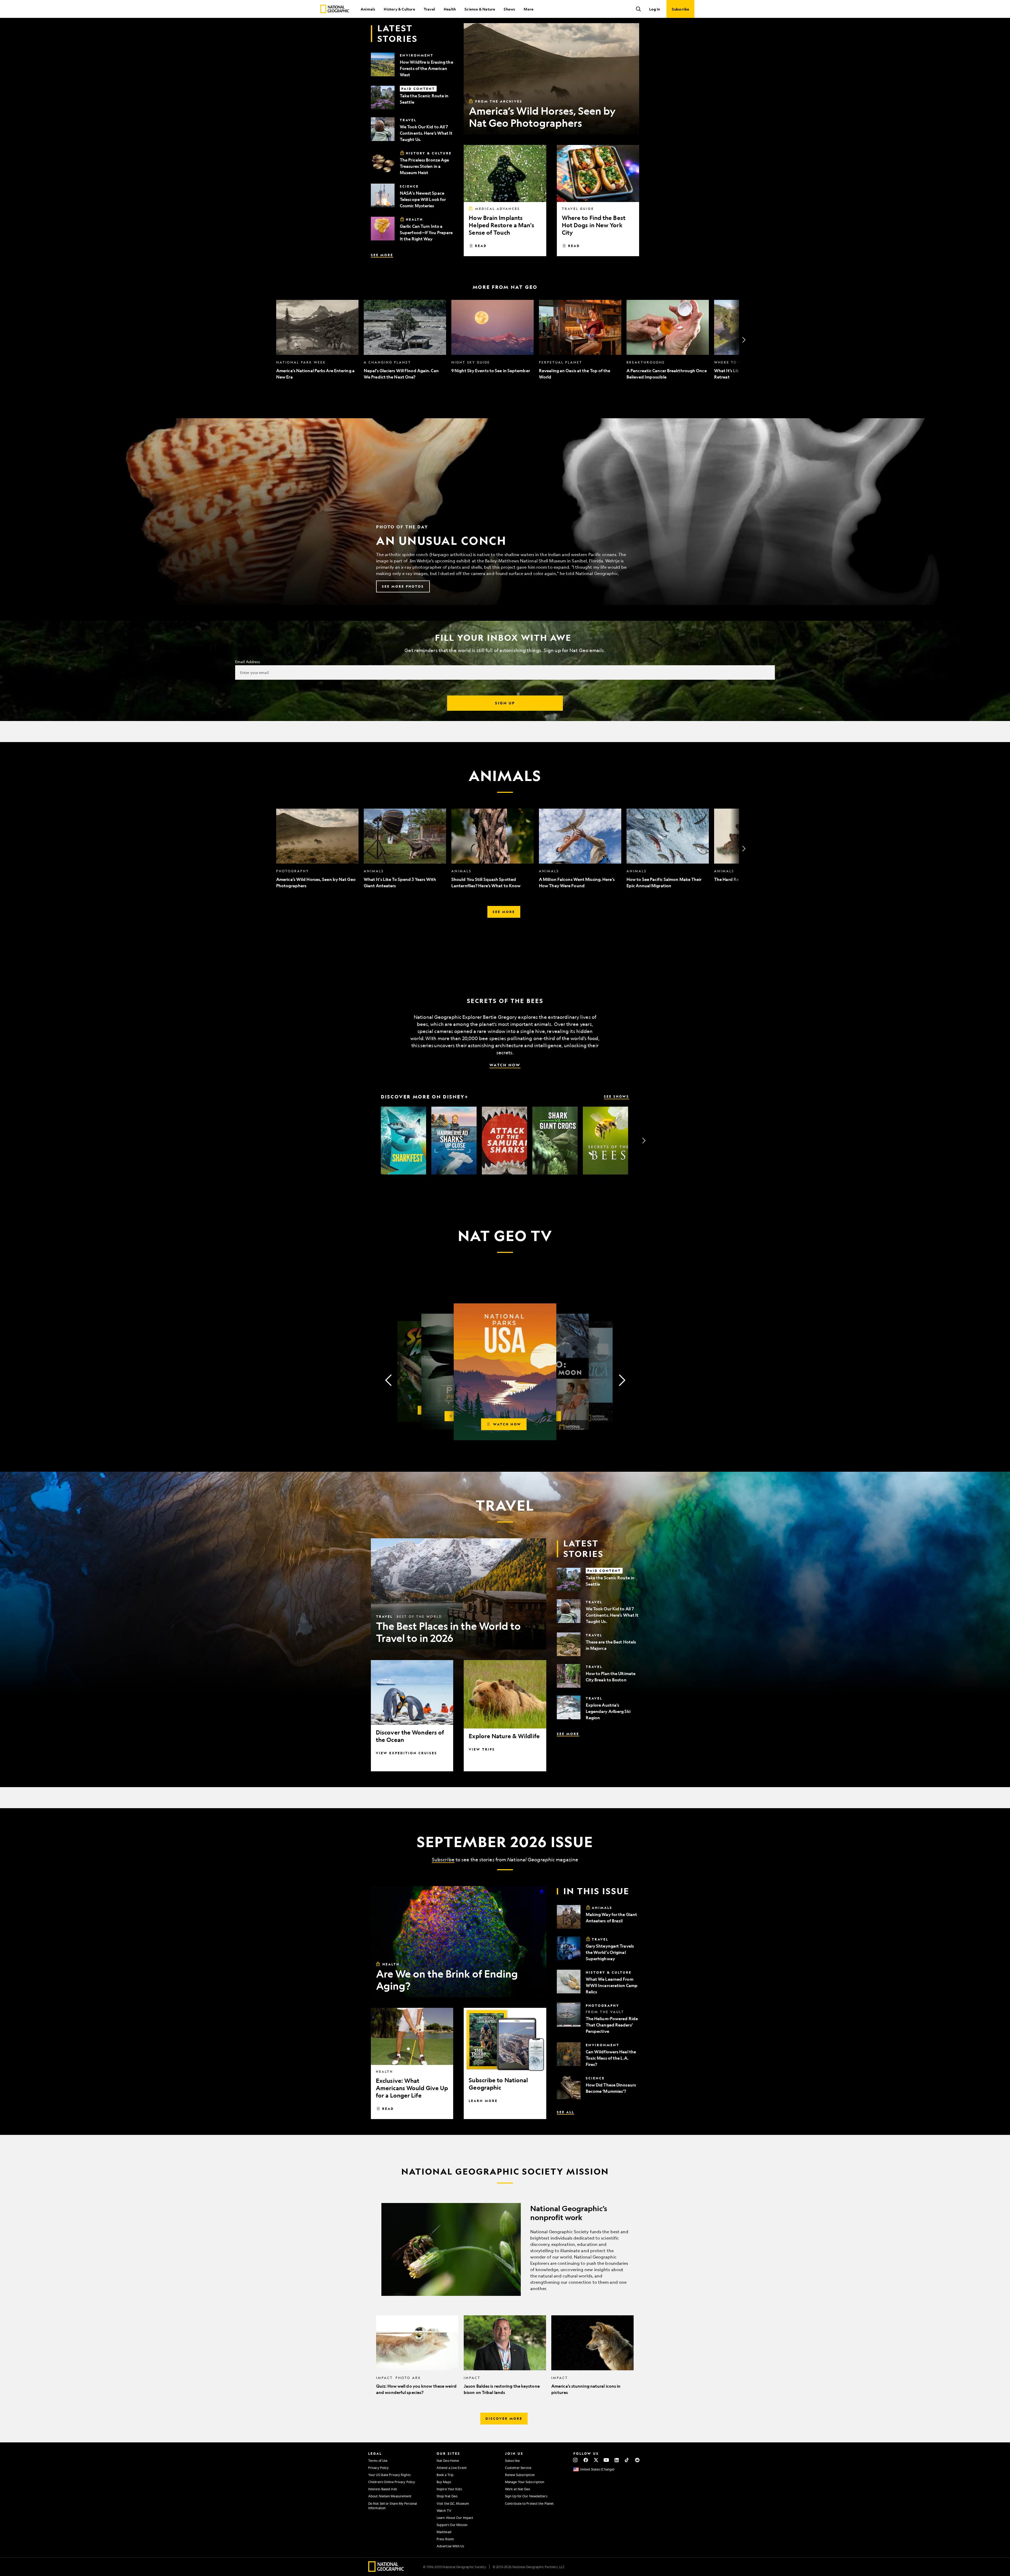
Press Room (445, 2539)
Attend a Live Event (452, 2468)
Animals (368, 9)
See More (382, 255)
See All (565, 2112)
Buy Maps (444, 2482)
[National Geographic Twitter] (596, 2460)
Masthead (444, 2532)
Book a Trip (445, 2475)
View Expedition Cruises (406, 1753)
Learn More (483, 2101)
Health (450, 9)
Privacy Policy (378, 2468)
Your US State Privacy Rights (389, 2475)
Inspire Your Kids (449, 2489)
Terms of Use (378, 2461)
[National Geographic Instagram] (575, 2460)
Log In (655, 9)
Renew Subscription (520, 2475)
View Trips (482, 1749)
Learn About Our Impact (455, 2518)
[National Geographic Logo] (386, 2570)
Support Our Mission (452, 2525)
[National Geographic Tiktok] (627, 2460)
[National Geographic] (335, 9)
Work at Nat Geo (518, 2489)
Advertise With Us (450, 2546)
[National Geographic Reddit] (637, 2460)
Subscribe (443, 1859)
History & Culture (399, 9)
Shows (509, 9)
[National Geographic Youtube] (606, 2460)
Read (481, 246)
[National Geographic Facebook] (586, 2460)
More (529, 9)
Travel (429, 9)
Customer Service (518, 2468)
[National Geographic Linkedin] (617, 2460)
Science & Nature (480, 9)
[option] (317, 340)
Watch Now (505, 1065)
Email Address (248, 662)
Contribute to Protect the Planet (529, 2503)
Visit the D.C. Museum (453, 2503)
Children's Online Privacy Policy (392, 2482)
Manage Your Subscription (525, 2482)
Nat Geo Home (448, 2461)
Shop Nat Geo (447, 2496)
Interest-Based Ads (383, 2489)
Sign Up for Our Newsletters (526, 2496)
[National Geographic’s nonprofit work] (505, 2249)
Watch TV (444, 2511)
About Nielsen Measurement (390, 2496)
